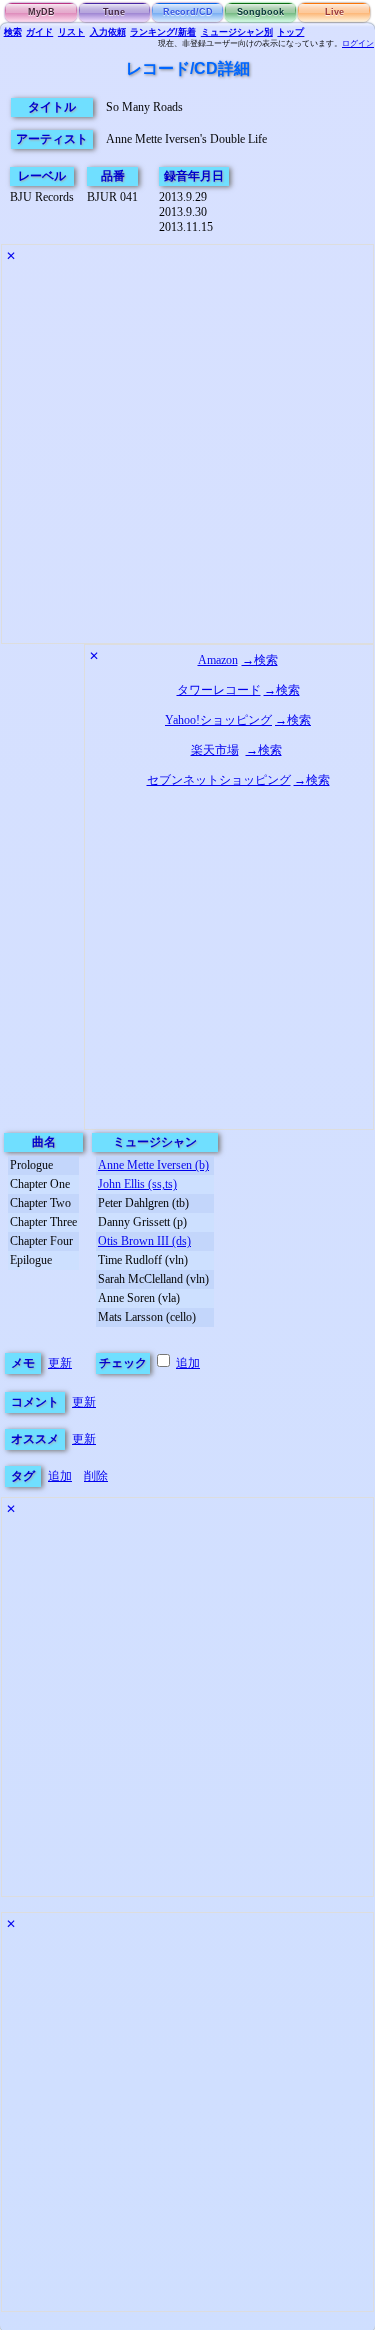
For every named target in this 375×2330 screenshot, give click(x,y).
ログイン (358, 43)
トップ (290, 32)
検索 (13, 32)
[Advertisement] (187, 455)
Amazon (218, 660)
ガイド (39, 32)
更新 (60, 1363)
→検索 (260, 660)
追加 (188, 1363)
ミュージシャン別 (237, 32)
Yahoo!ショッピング (218, 720)
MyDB (41, 12)
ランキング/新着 (163, 32)
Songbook (260, 12)
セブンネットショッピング (219, 780)
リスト (71, 32)
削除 (96, 1476)
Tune (114, 12)
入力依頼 (108, 32)
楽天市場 (215, 750)
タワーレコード (219, 690)
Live (334, 12)
